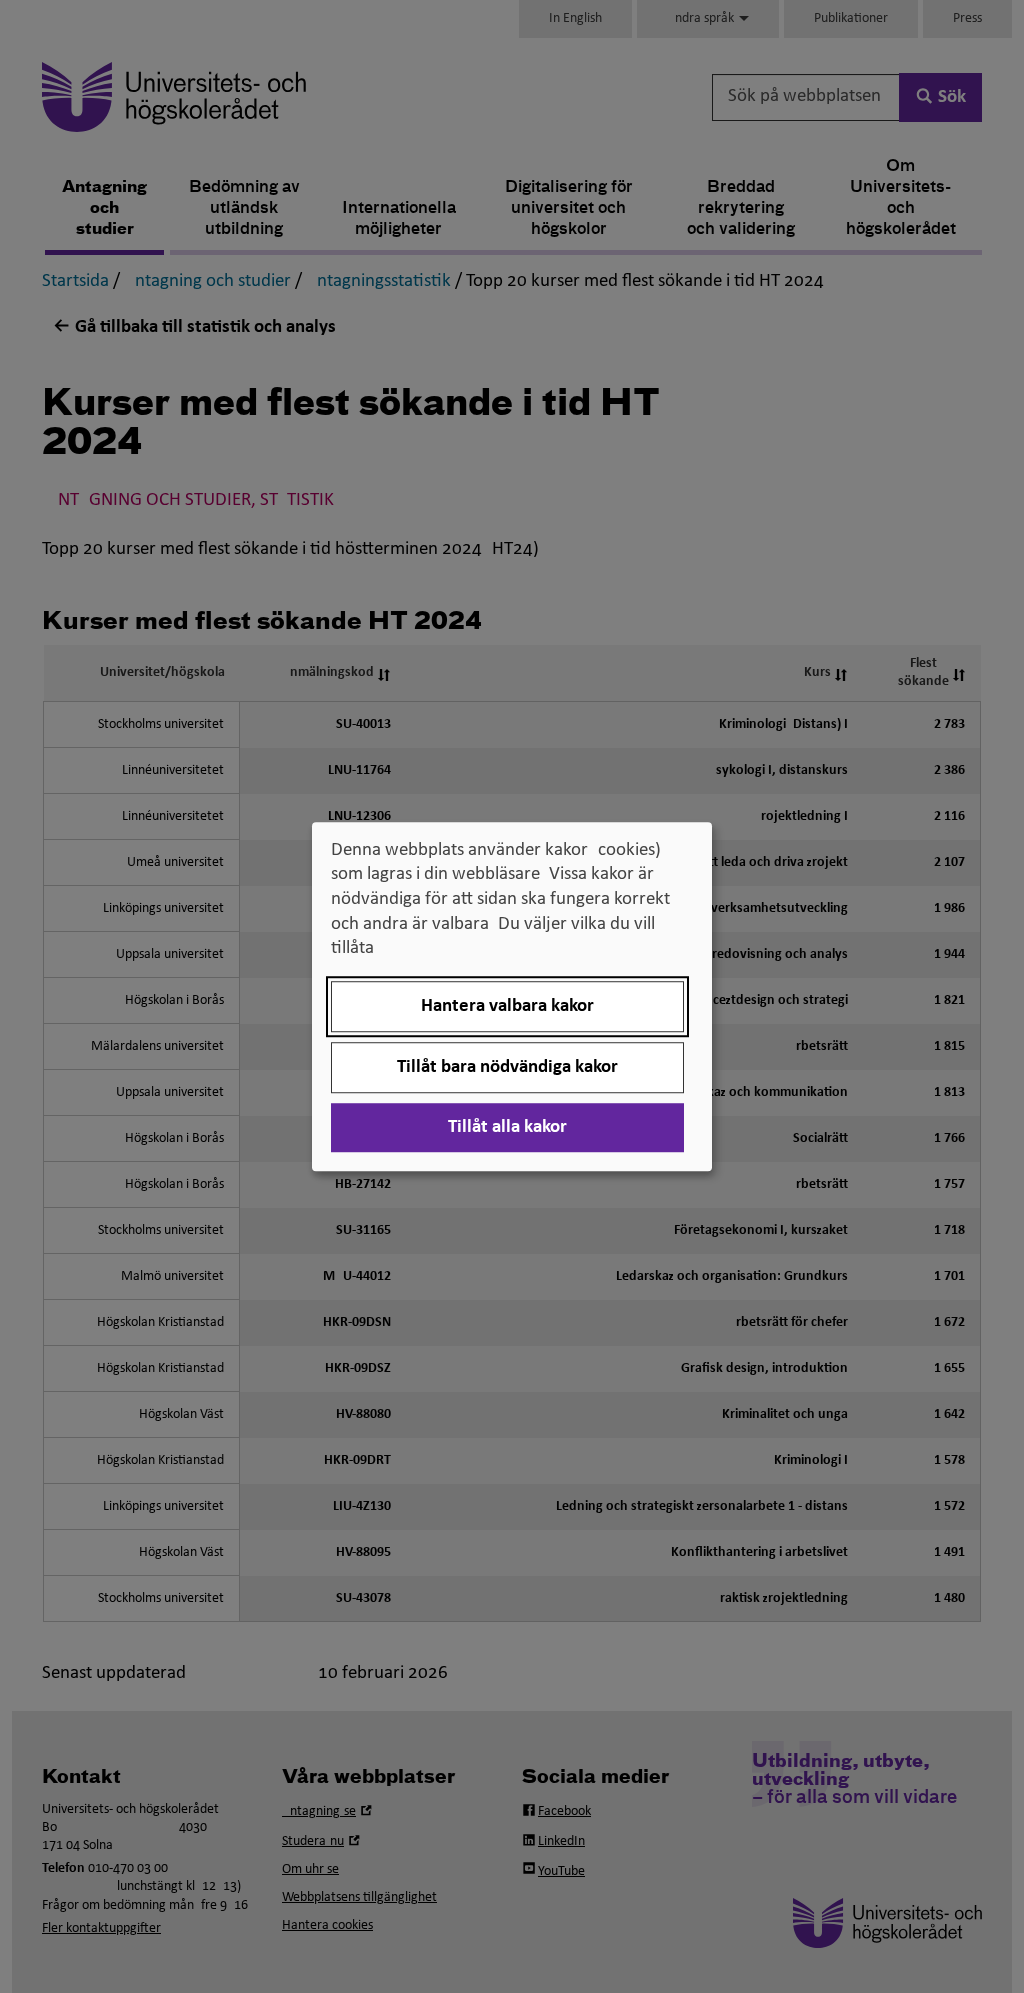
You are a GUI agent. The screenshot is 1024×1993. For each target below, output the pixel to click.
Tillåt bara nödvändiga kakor (507, 1067)
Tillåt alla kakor (507, 1127)
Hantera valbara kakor (507, 1006)
